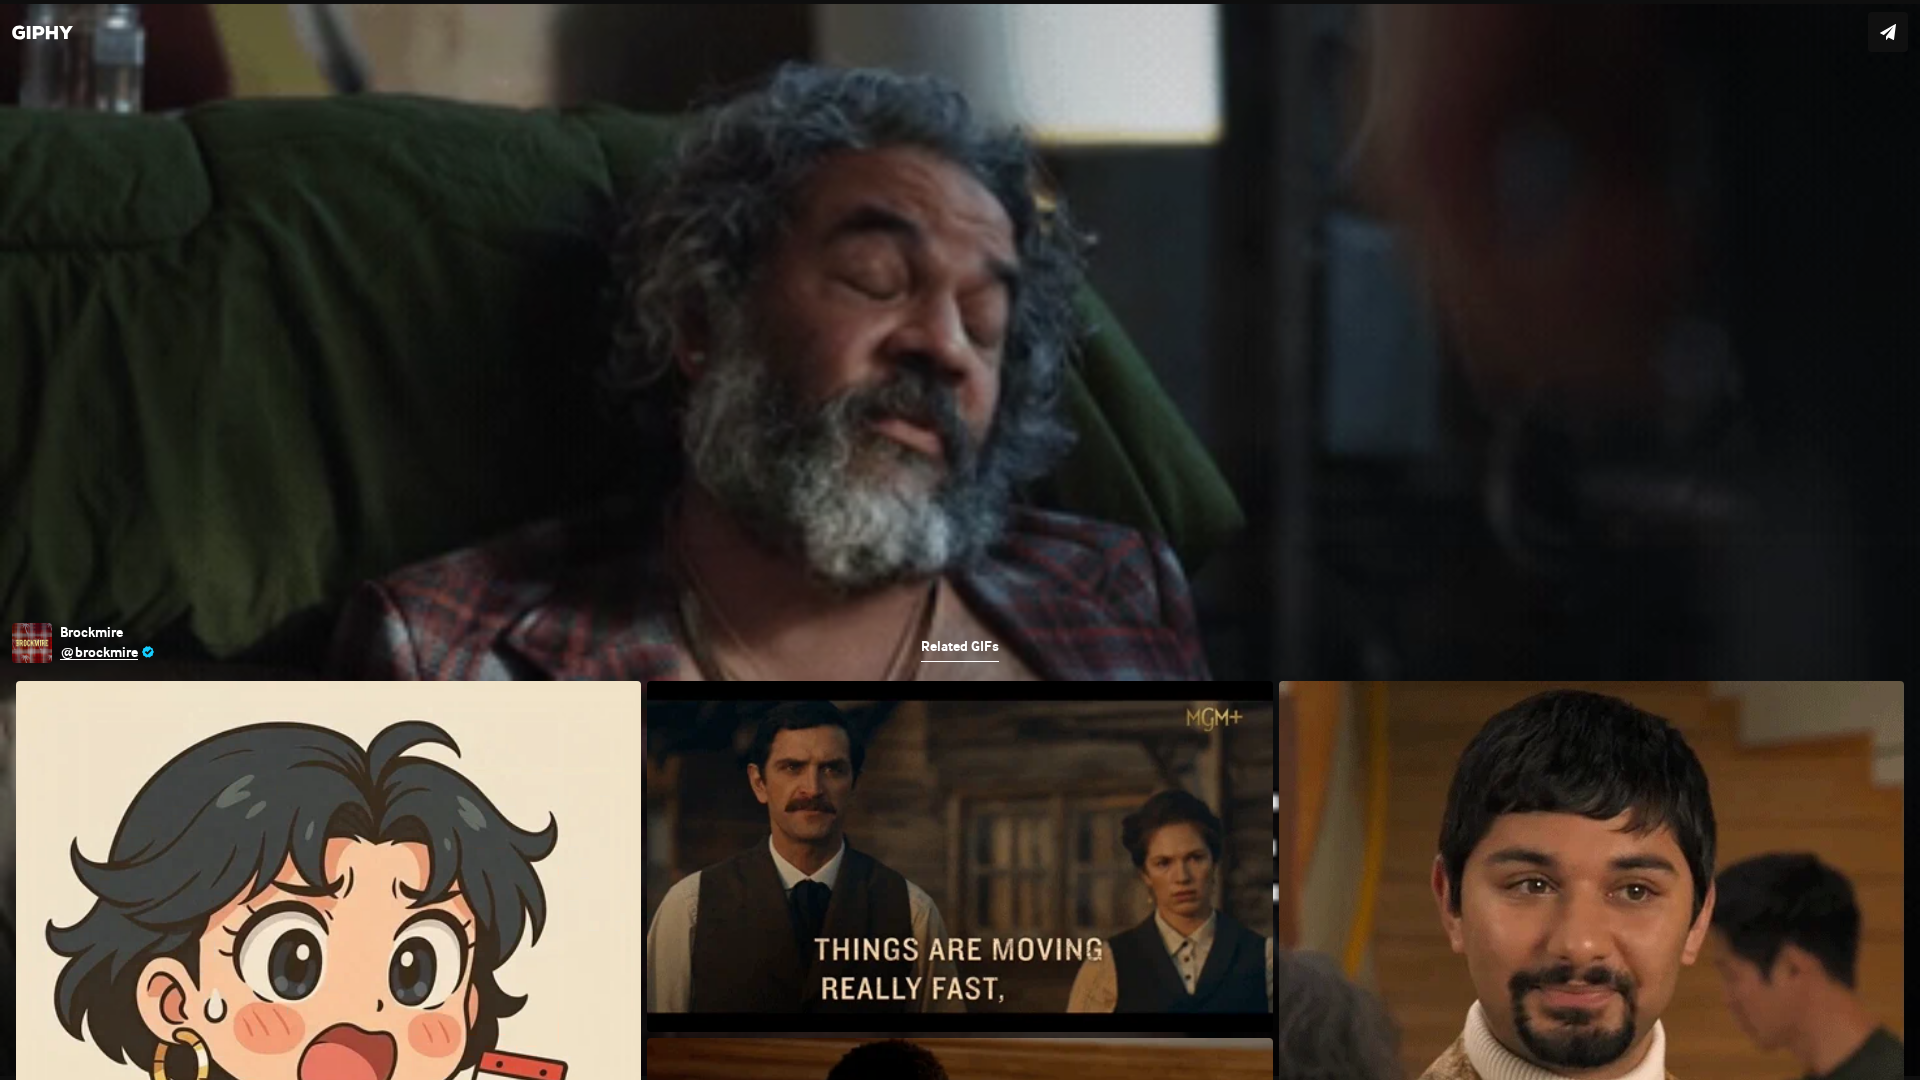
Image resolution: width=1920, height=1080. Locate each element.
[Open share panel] (1888, 32)
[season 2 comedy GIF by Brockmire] (960, 540)
